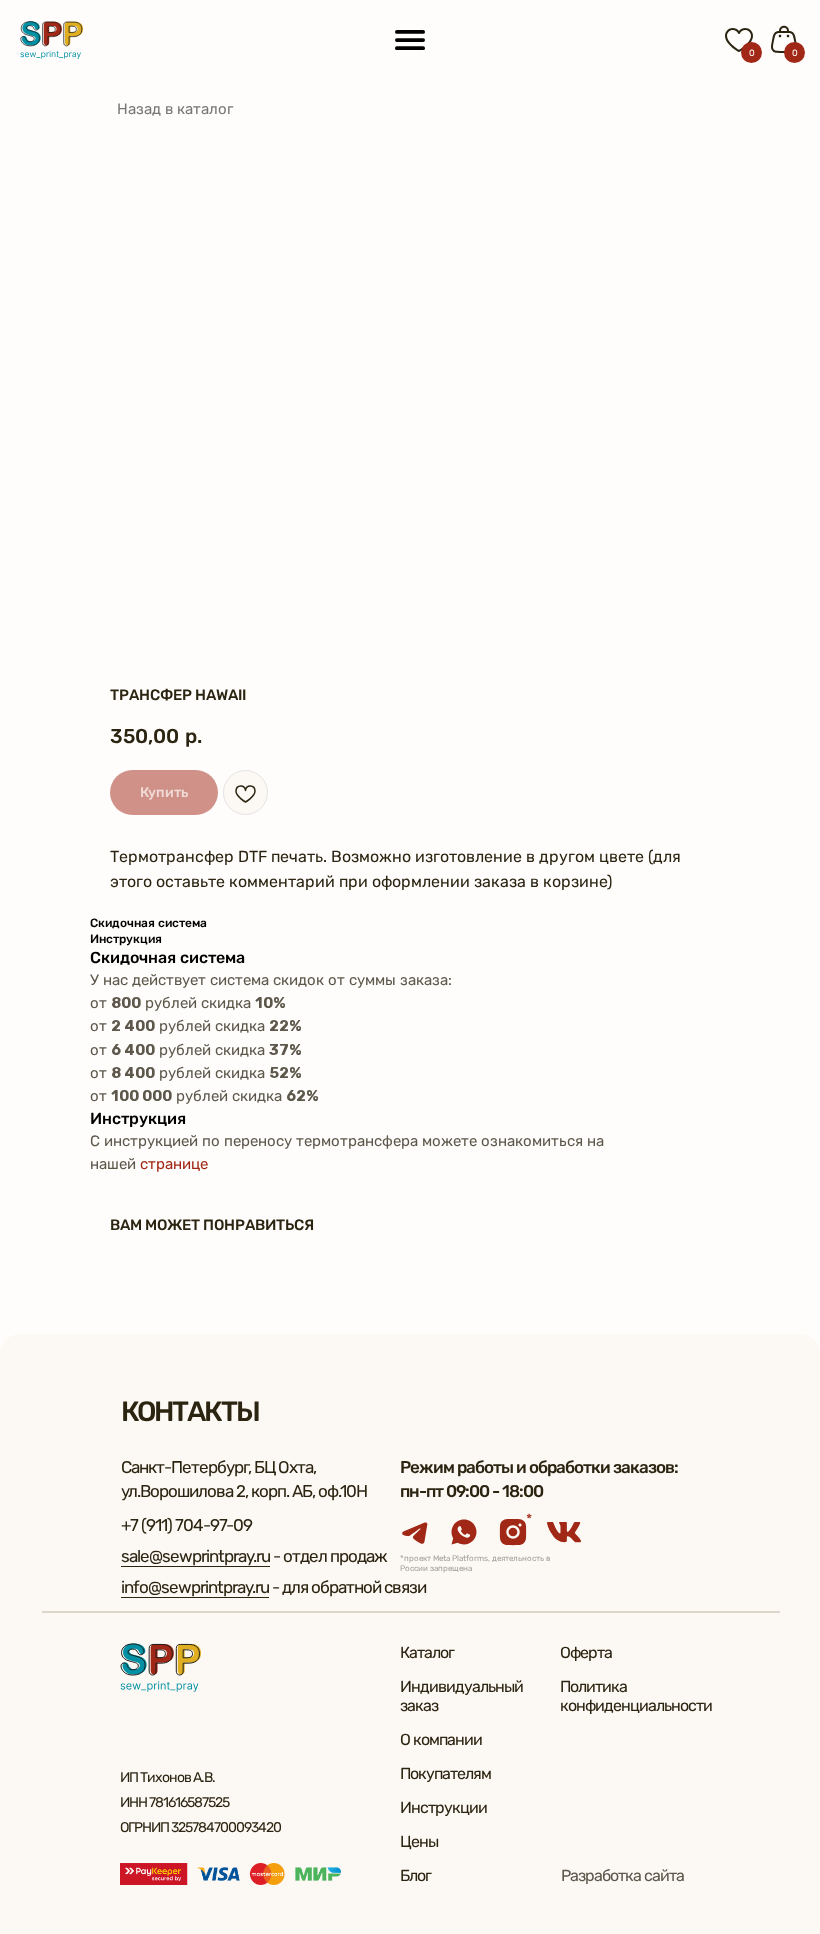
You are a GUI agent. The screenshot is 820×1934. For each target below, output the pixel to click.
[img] (51, 40)
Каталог (427, 1652)
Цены (419, 1841)
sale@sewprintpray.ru (195, 1556)
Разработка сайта (622, 1875)
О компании (441, 1739)
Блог (415, 1875)
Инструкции (443, 1807)
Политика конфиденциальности (636, 1696)
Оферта (586, 1652)
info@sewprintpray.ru (195, 1587)
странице (174, 1164)
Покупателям (445, 1773)
